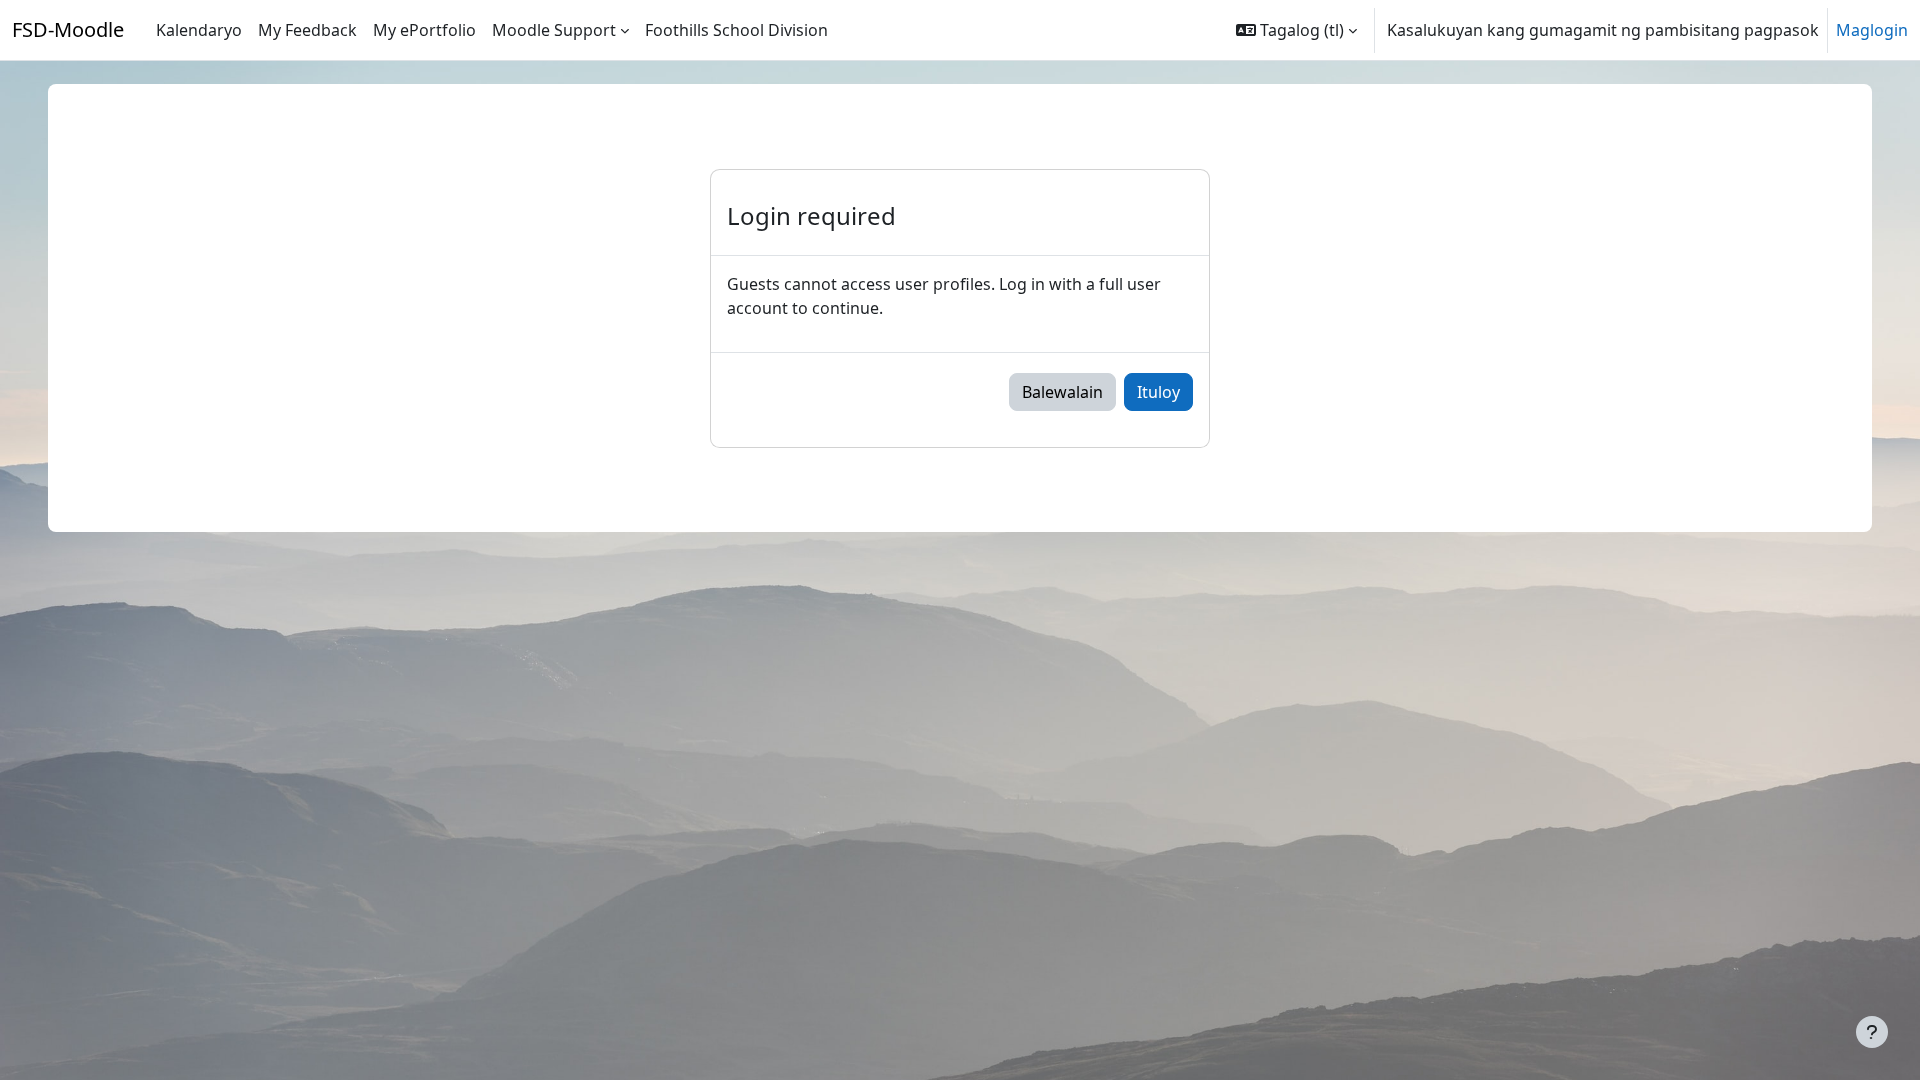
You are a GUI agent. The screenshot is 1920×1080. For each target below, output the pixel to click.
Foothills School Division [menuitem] (736, 30)
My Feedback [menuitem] (307, 30)
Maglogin (1872, 30)
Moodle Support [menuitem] (554, 30)
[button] (1296, 30)
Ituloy (1158, 392)
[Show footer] (1872, 1032)
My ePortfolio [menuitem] (424, 30)
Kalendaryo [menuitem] (199, 30)
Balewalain (1062, 392)
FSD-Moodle (68, 29)
